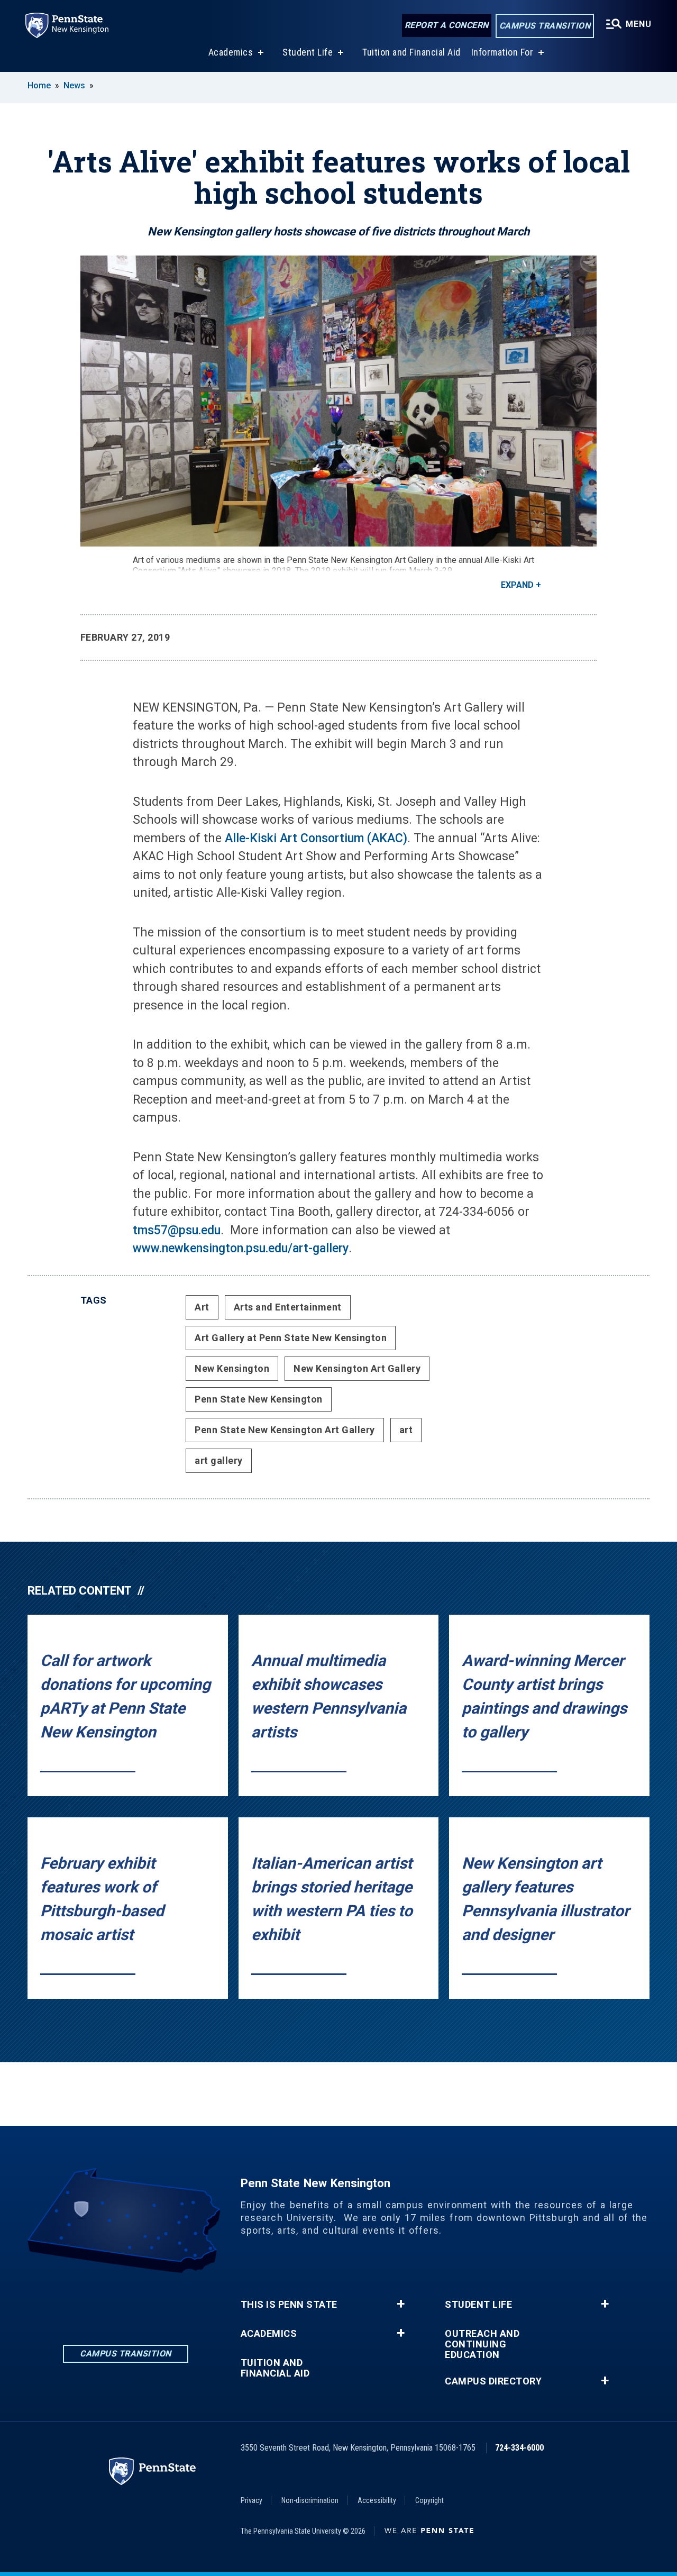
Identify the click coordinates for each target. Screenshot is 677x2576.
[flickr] (153, 2302)
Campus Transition (545, 26)
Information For (502, 52)
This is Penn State (289, 2305)
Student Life (308, 52)
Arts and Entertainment (288, 1307)
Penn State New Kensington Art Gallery (285, 1430)
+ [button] (401, 2304)
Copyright (429, 2500)
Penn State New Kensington (259, 1399)
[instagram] (125, 2302)
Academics (231, 52)
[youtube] (180, 2302)
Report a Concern (447, 25)
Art (202, 1307)
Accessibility (377, 2500)
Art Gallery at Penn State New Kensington (291, 1338)
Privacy (251, 2500)
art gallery (219, 1460)
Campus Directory (493, 2381)
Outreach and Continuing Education (482, 2344)
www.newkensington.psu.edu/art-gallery (241, 1248)
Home (39, 85)
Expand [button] (517, 585)
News (74, 85)
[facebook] (98, 2302)
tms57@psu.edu (177, 1230)
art (406, 1430)
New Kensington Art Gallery (357, 1368)
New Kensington (232, 1368)
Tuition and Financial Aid (411, 52)
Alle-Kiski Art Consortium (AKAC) (314, 838)
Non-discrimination (310, 2500)
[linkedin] (70, 2302)
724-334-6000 (519, 2448)
